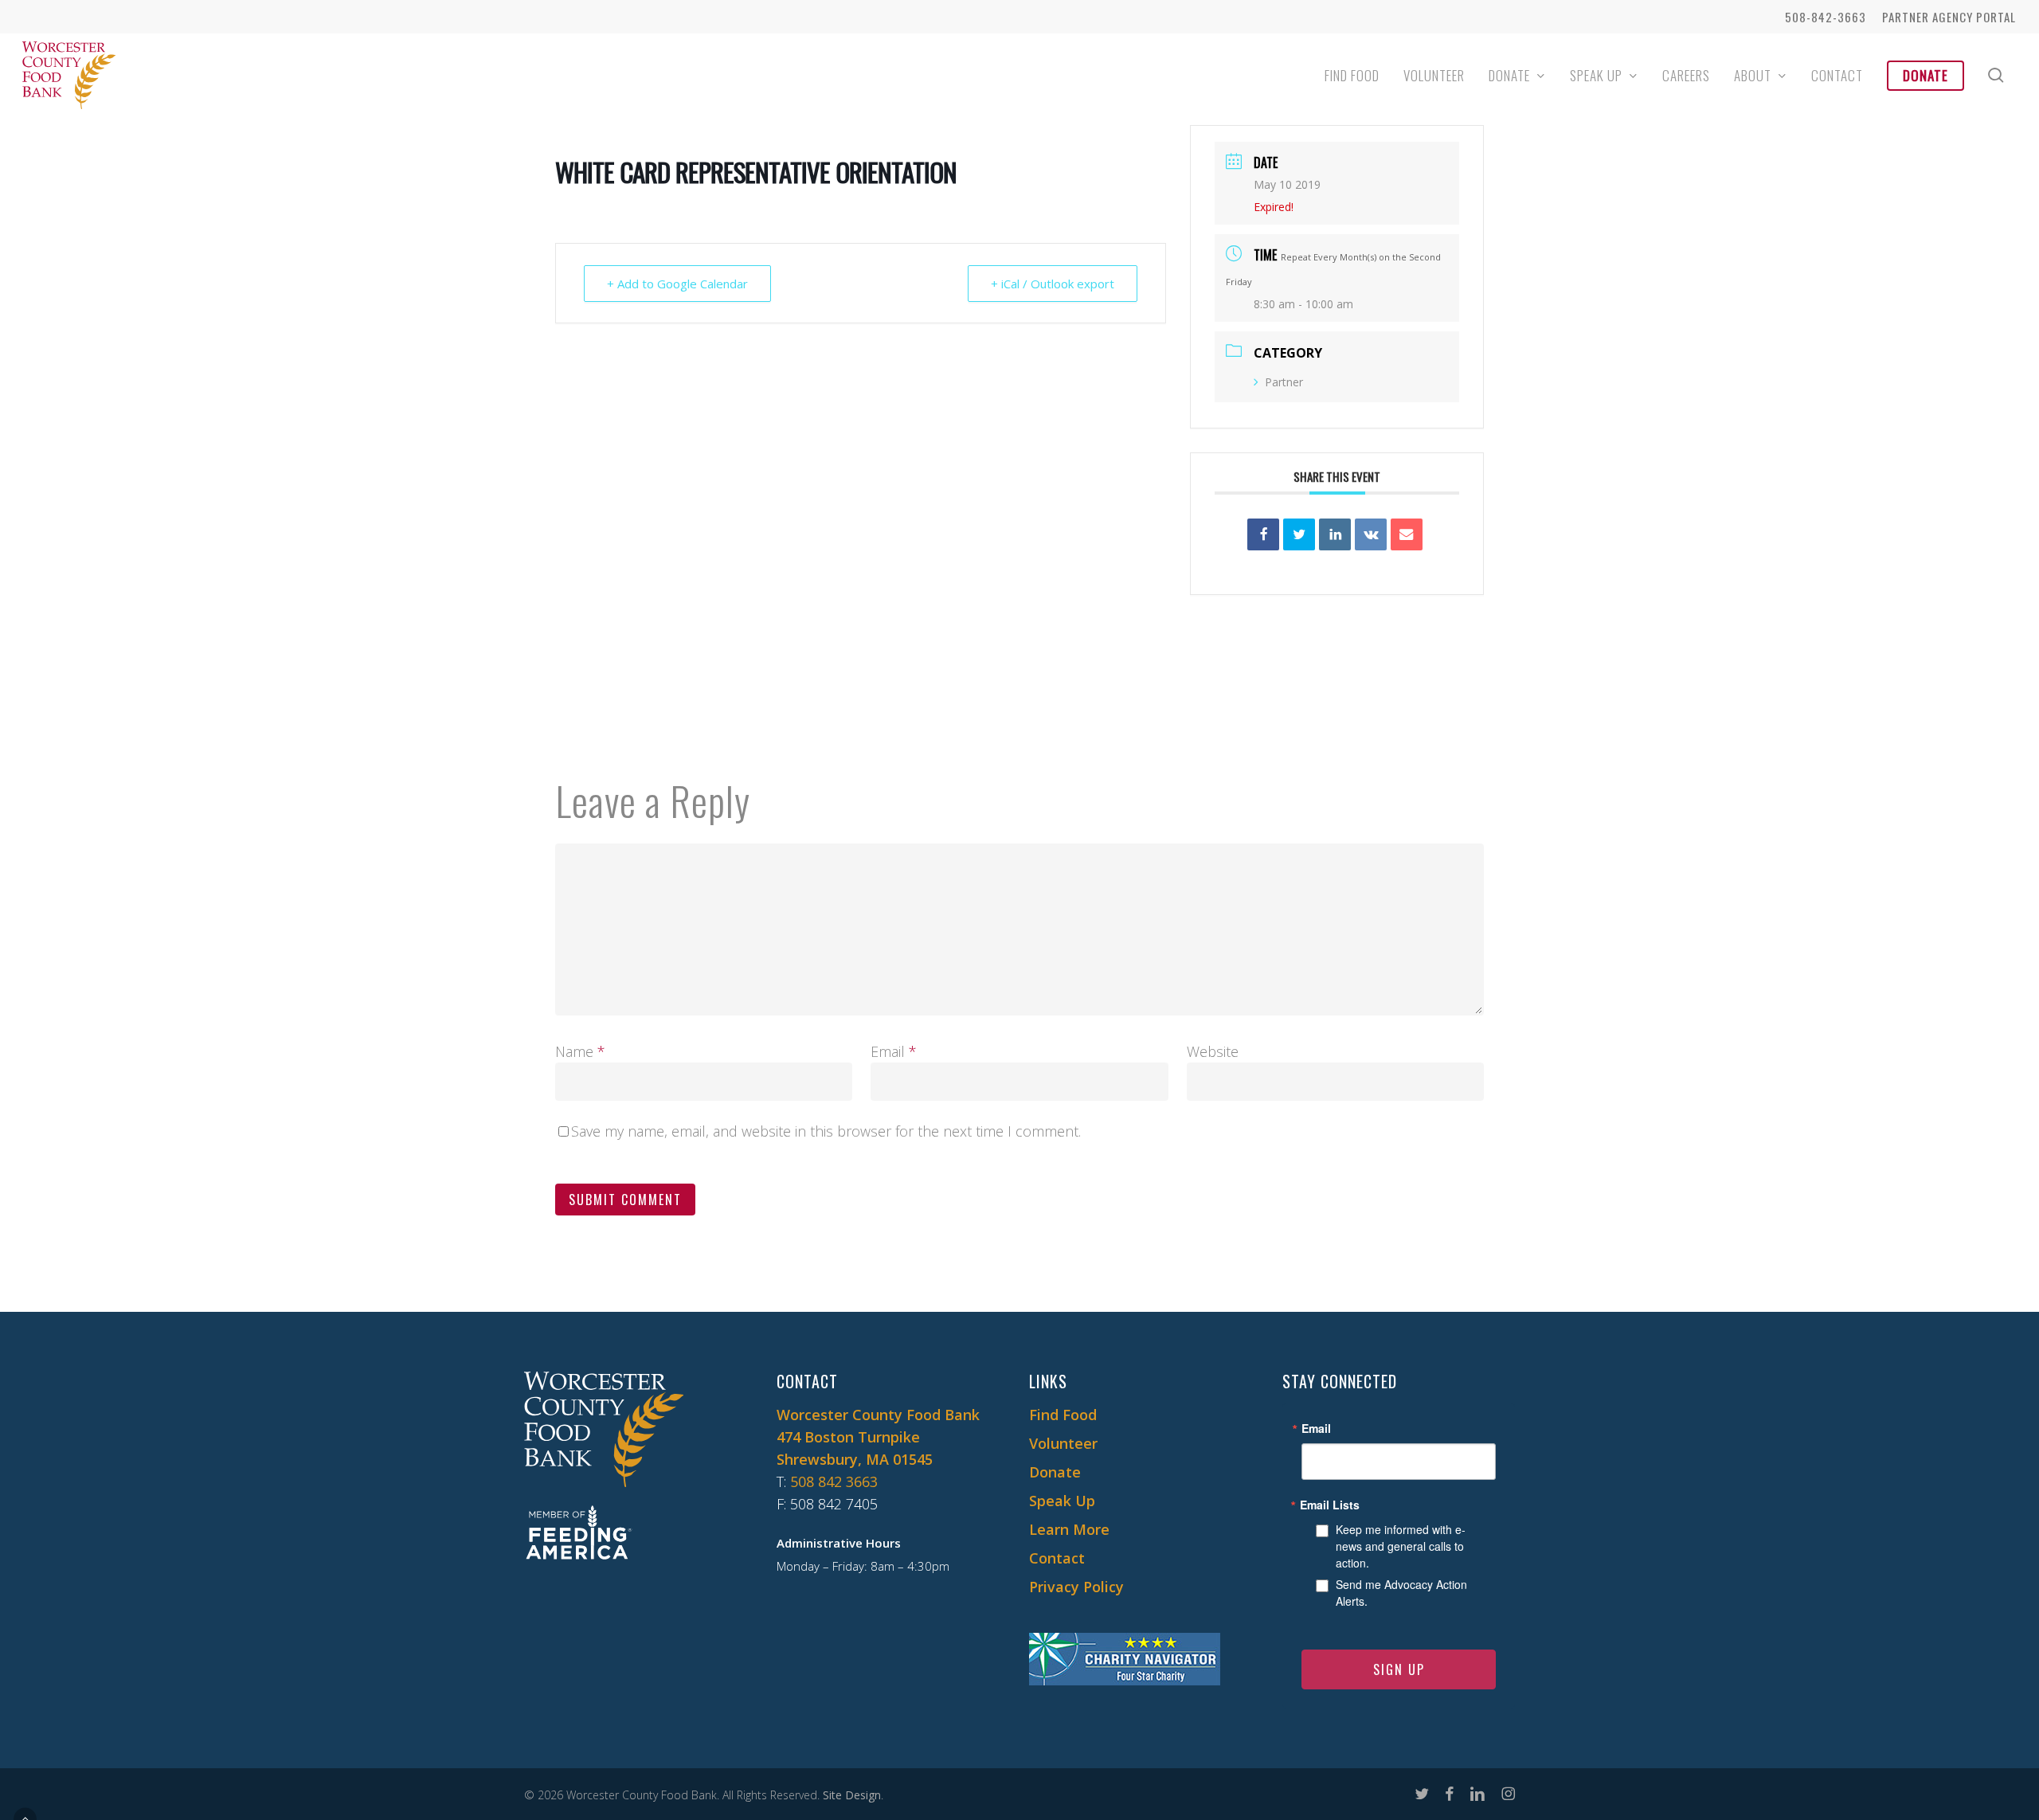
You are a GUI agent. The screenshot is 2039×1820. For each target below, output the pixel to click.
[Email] (1407, 534)
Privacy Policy (1076, 1587)
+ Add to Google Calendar (677, 284)
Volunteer (1063, 1443)
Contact (1057, 1558)
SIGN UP (1399, 1669)
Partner (1284, 382)
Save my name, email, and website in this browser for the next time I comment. (826, 1131)
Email (894, 1051)
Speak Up (1062, 1501)
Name (580, 1051)
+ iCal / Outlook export (1053, 284)
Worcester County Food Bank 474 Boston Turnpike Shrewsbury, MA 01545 (878, 1437)
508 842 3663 (834, 1481)
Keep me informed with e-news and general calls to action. (1401, 1546)
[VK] (1371, 534)
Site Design (852, 1795)
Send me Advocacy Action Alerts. (1401, 1593)
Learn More (1069, 1529)
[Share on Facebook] (1263, 534)
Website (1213, 1051)
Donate (1055, 1472)
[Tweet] (1299, 534)
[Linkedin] (1335, 534)
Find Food (1063, 1415)
